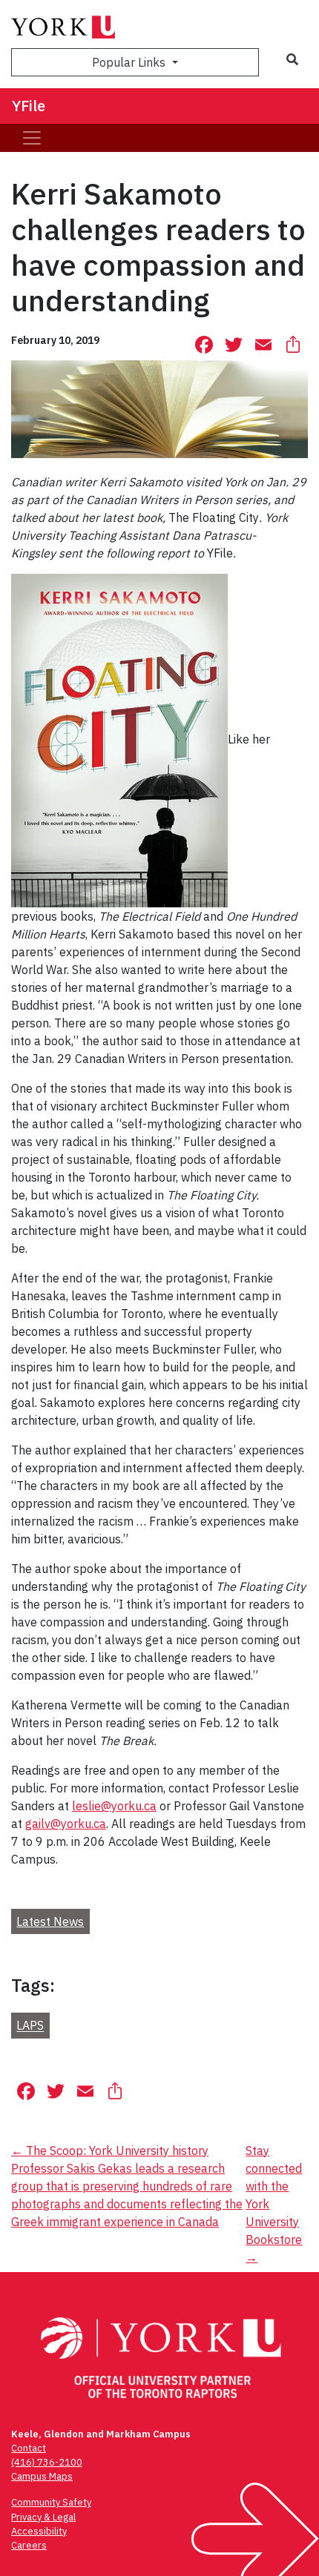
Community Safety (51, 2502)
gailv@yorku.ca (66, 1824)
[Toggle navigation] (32, 138)
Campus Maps (42, 2476)
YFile (29, 106)
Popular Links (130, 62)
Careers (29, 2545)
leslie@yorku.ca (114, 1806)
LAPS (30, 2026)
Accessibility (39, 2531)
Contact (29, 2448)
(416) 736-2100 (47, 2462)
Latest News (50, 1921)
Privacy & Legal (43, 2517)
